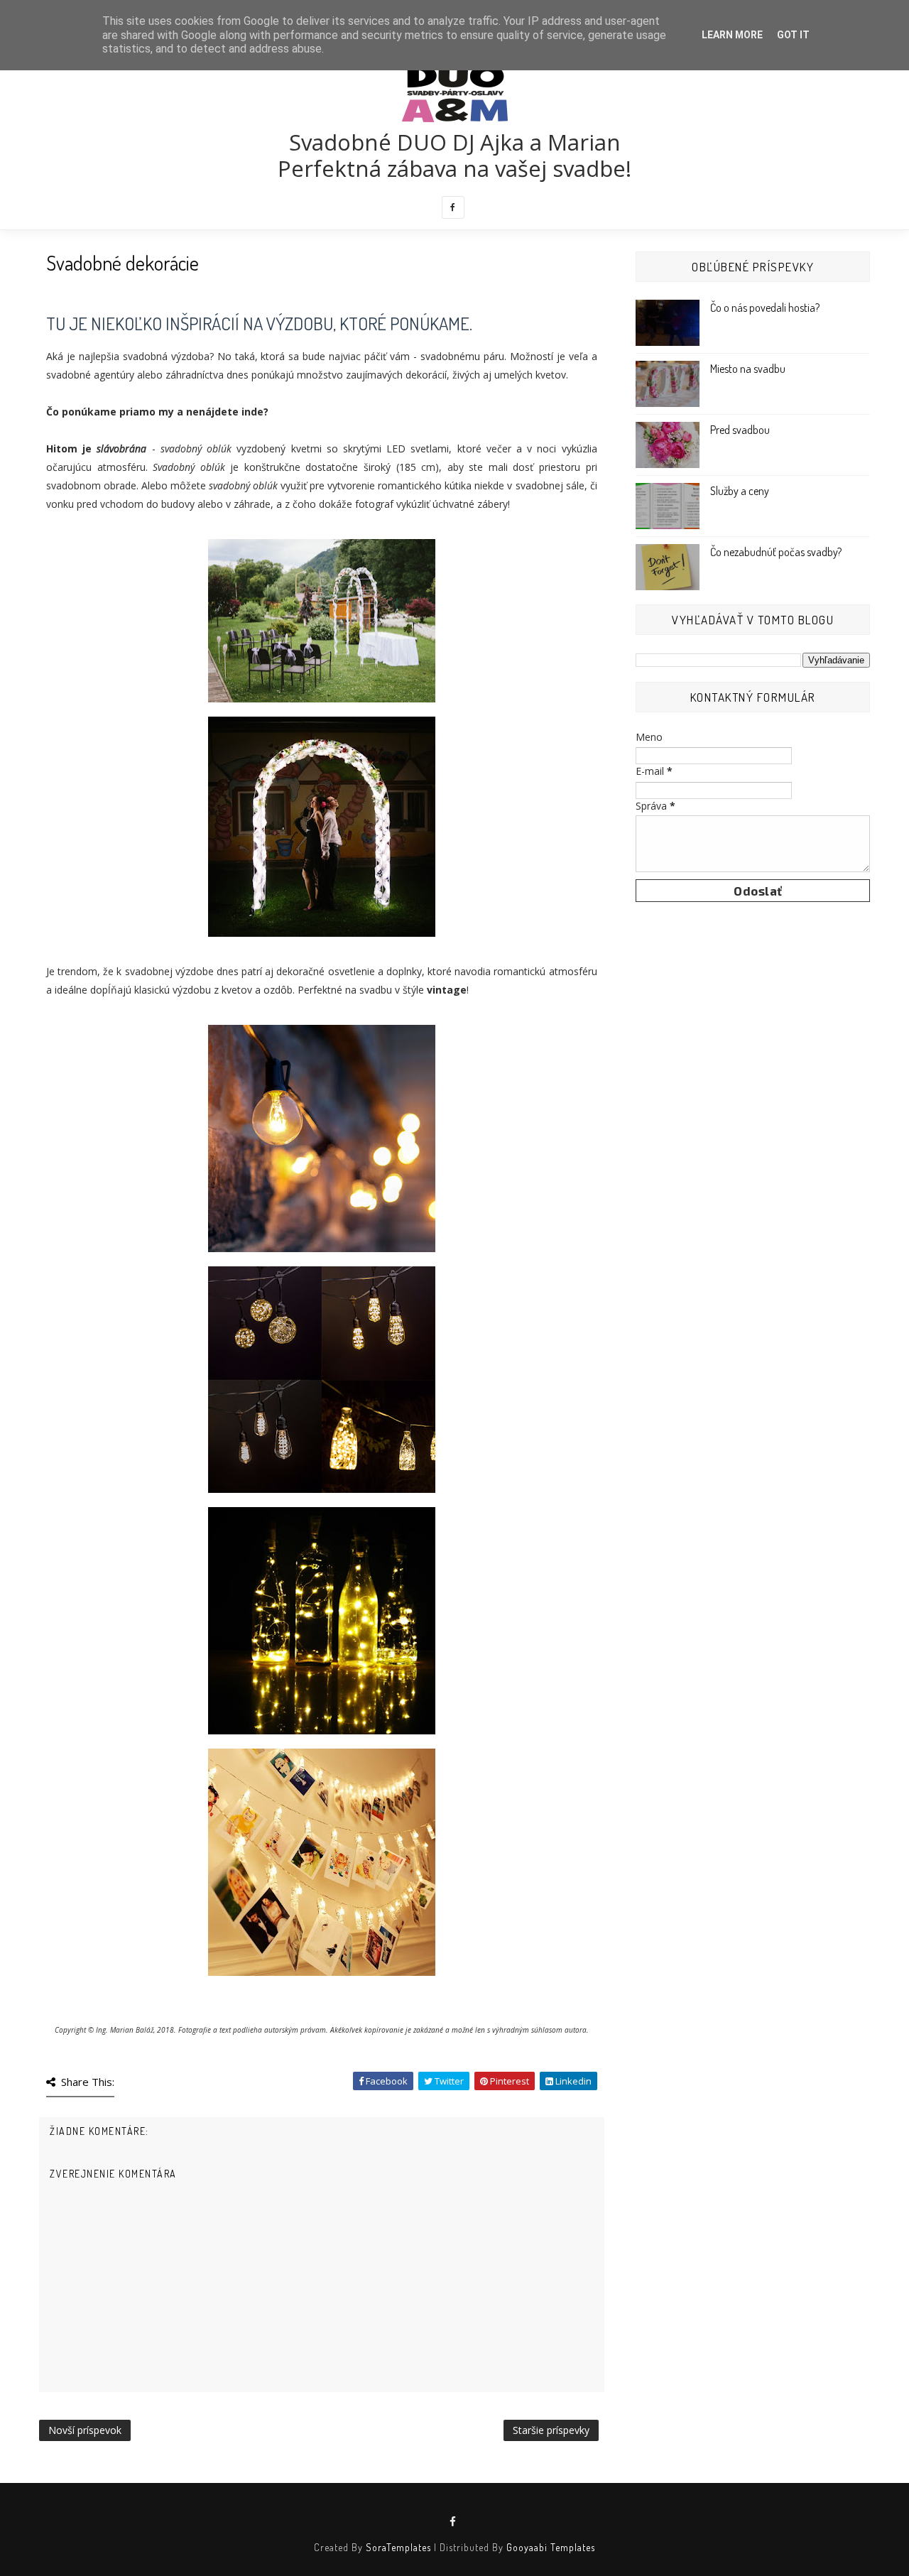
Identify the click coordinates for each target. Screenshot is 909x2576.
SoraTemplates (398, 2547)
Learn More (732, 35)
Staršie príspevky (551, 2430)
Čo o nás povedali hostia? (765, 308)
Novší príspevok (85, 2430)
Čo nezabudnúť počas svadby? (776, 552)
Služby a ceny (740, 491)
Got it (793, 35)
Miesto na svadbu (748, 369)
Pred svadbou (740, 430)
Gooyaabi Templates (551, 2547)
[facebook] (453, 207)
